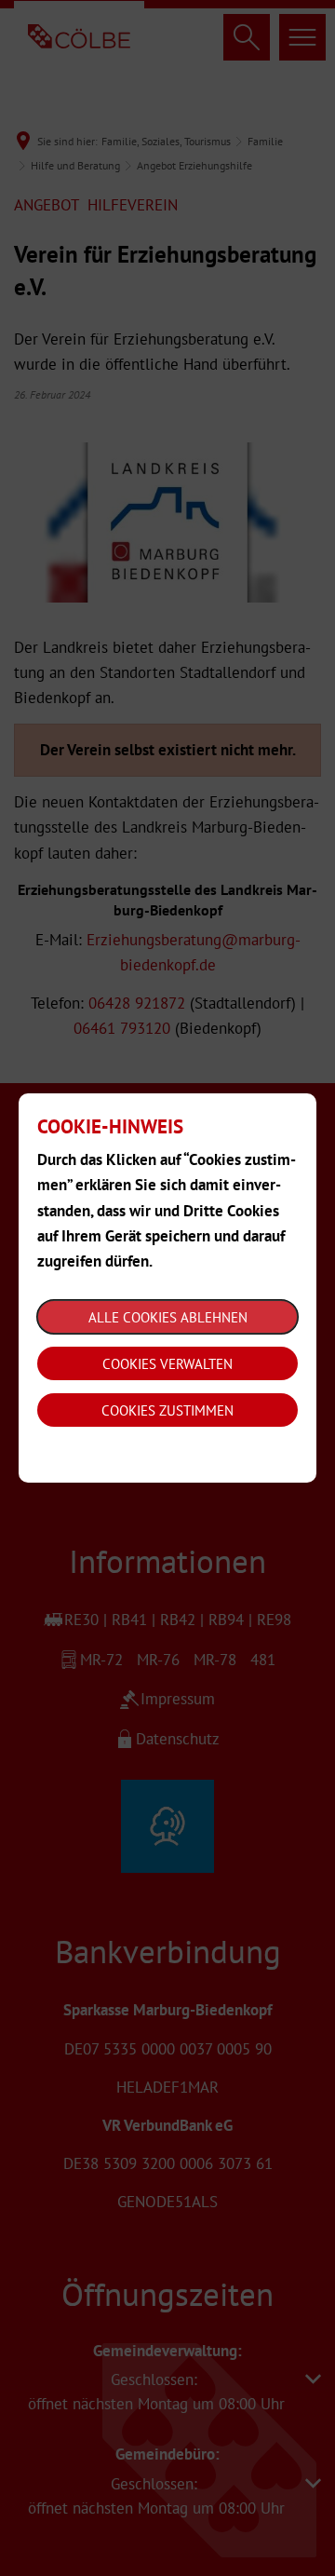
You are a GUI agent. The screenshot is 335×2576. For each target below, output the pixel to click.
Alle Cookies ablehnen (168, 1317)
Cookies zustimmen (167, 1410)
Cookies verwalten (167, 1364)
